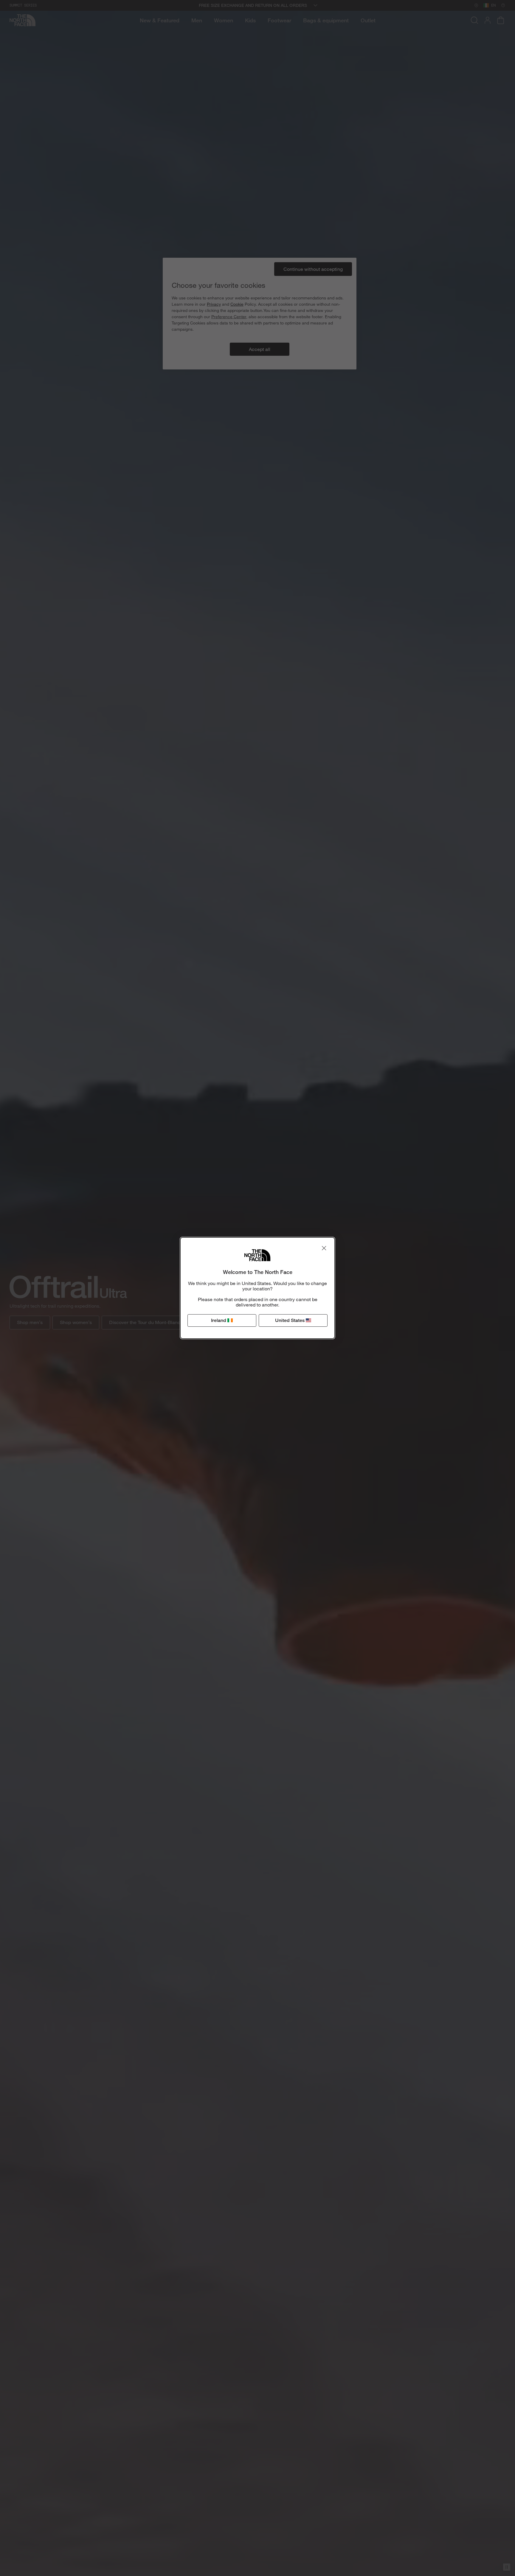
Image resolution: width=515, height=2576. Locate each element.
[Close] (324, 1248)
